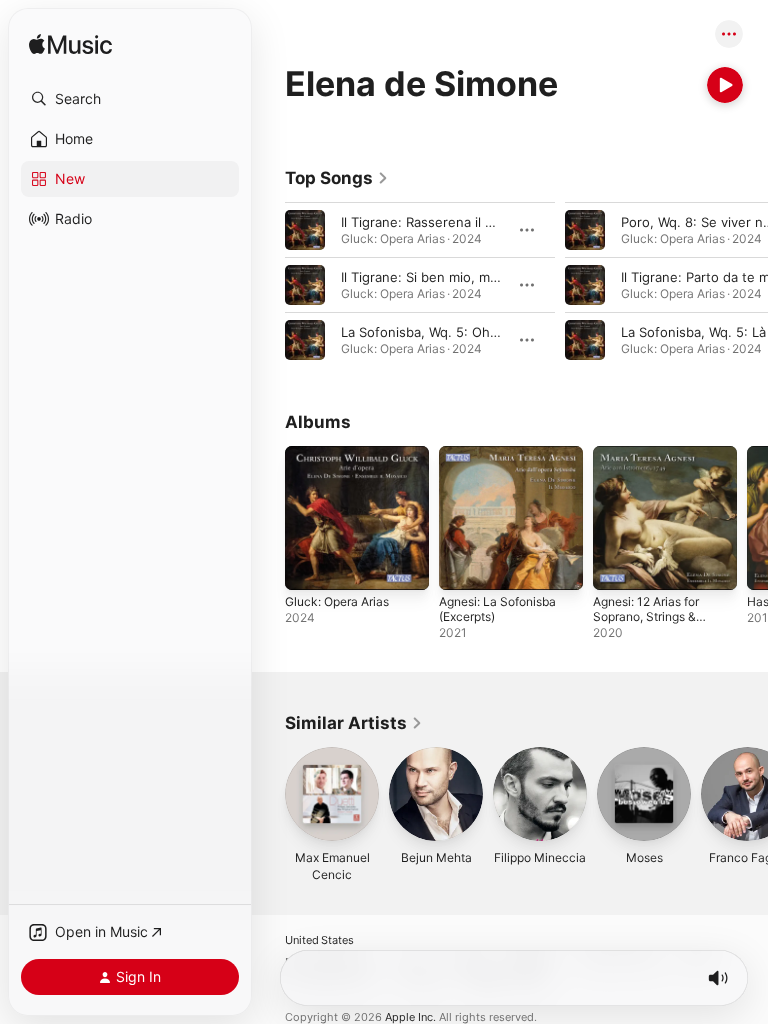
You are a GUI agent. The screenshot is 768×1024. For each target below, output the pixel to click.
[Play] (725, 85)
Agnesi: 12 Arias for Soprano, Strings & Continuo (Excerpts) (648, 616)
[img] (70, 45)
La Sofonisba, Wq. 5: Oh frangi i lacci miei (469, 332)
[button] (130, 99)
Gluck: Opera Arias (337, 601)
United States (319, 940)
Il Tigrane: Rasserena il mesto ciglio (450, 222)
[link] (337, 178)
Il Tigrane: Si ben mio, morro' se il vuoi (459, 277)
